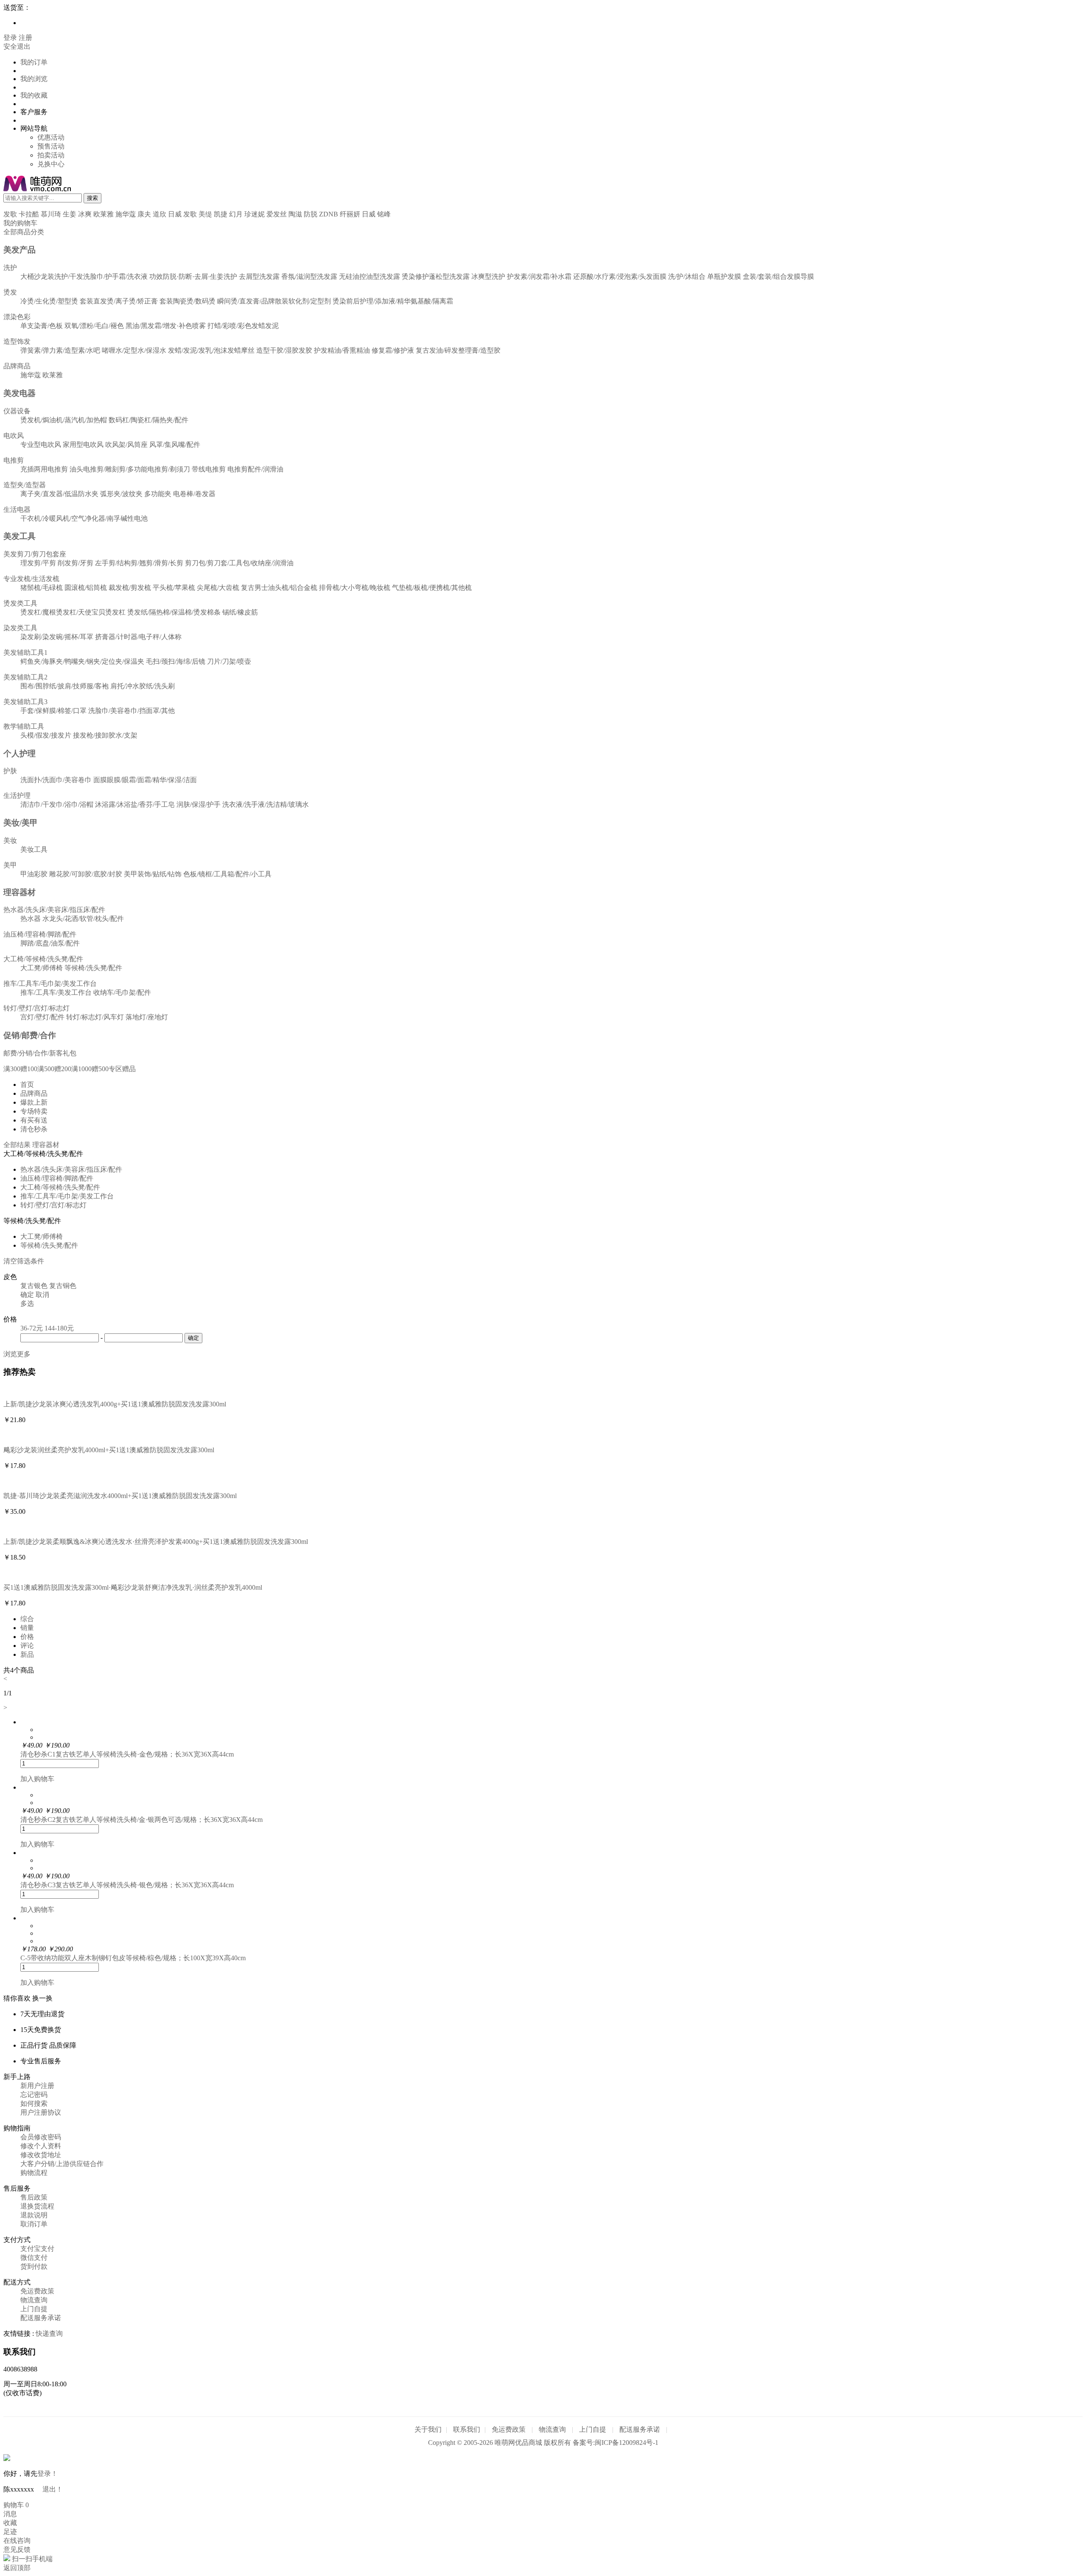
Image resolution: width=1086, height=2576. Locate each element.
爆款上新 (34, 1102)
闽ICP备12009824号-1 (627, 2443)
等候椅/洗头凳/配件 (93, 968)
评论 (27, 1646)
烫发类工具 (20, 603)
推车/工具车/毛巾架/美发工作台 (50, 984)
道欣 (160, 214)
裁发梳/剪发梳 (130, 588)
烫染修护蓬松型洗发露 (436, 276)
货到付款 (34, 2266)
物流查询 (34, 2300)
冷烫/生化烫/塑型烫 (49, 301)
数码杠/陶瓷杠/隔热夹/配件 (148, 420)
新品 (27, 1654)
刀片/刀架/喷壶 (229, 661)
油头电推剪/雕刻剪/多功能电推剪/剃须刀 (130, 469)
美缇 (205, 214)
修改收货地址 (41, 2155)
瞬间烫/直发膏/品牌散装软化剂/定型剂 (274, 301)
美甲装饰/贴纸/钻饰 (153, 874)
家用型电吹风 (83, 445)
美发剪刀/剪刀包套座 (35, 554)
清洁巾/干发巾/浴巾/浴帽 (57, 804)
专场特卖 (34, 1111)
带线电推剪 (209, 469)
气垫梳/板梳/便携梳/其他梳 (432, 588)
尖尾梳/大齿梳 (218, 588)
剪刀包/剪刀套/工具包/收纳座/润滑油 (239, 563)
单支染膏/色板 (42, 326)
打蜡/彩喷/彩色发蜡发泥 (243, 326)
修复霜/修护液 (393, 350)
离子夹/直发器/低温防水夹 (59, 494)
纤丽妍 (350, 214)
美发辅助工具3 (25, 702)
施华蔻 (126, 214)
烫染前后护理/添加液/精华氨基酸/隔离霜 (393, 301)
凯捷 (221, 214)
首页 (27, 1085)
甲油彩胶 (34, 874)
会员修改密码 (41, 2137)
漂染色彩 (17, 317)
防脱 (311, 214)
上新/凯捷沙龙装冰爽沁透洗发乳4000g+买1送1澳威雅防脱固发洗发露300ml (115, 1404)
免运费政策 (37, 2291)
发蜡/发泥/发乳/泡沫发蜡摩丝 (211, 350)
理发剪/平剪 (38, 563)
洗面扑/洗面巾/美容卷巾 (56, 780)
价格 (27, 1637)
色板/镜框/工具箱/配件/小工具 (227, 874)
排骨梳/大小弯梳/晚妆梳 (355, 588)
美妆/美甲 (21, 823)
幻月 (236, 214)
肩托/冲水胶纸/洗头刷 (143, 686)
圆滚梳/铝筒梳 (86, 588)
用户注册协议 (41, 2112)
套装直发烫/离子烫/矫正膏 (119, 301)
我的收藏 (34, 95)
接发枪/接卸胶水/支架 (105, 735)
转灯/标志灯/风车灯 (95, 1017)
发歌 (10, 214)
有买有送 (34, 1120)
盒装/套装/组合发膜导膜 (778, 276)
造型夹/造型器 (25, 485)
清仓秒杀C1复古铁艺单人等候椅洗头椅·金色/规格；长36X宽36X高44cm (127, 1754)
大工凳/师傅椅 (42, 968)
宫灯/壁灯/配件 (42, 1017)
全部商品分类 (24, 232)
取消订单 (34, 2224)
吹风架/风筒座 (126, 445)
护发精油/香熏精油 (342, 350)
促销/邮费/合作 (30, 1035)
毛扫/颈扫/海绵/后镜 (176, 661)
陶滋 (295, 214)
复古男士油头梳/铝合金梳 (279, 588)
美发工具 (20, 536)
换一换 (42, 1998)
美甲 (10, 865)
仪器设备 (17, 411)
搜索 (92, 198)
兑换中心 (51, 164)
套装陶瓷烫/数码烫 (188, 301)
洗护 (10, 268)
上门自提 (34, 2309)
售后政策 (34, 2197)
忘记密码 (34, 2095)
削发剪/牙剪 (76, 563)
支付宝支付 (37, 2249)
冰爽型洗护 (488, 276)
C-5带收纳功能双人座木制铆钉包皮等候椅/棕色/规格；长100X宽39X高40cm (133, 1958)
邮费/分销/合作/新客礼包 (40, 1053)
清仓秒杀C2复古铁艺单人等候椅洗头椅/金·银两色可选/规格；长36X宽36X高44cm (141, 1820)
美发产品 (20, 250)
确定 (27, 1295)
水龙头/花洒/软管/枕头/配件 (83, 919)
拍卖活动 (51, 155)
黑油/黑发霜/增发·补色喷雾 (166, 326)
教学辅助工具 (24, 726)
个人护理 (20, 753)
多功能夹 (158, 494)
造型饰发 (17, 341)
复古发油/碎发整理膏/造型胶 (458, 350)
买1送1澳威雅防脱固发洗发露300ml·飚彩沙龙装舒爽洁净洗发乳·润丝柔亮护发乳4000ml (133, 1587)
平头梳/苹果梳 (174, 588)
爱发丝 (277, 214)
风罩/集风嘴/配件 (175, 445)
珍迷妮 (255, 214)
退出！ (53, 2489)
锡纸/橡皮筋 (240, 612)
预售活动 (51, 146)
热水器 (31, 919)
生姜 (70, 214)
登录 (10, 38)
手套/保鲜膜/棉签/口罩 (53, 711)
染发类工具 (20, 628)
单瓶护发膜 (724, 276)
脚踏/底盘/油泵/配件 (50, 943)
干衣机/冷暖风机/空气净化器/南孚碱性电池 (84, 518)
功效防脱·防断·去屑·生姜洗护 (193, 276)
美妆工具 (34, 849)
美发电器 (20, 393)
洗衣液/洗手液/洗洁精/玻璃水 (266, 804)
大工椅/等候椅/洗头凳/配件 (43, 959)
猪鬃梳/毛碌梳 (42, 588)
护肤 (10, 771)
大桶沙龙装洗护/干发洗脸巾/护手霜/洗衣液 (84, 276)
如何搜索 (34, 2103)
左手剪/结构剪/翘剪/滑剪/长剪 (139, 563)
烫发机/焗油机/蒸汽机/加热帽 (64, 420)
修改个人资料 (41, 2146)
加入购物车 (37, 1779)
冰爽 (85, 214)
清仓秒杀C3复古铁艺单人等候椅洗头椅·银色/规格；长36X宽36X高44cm (127, 1885)
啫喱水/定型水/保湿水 (134, 350)
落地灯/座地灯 (147, 1017)
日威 (175, 214)
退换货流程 (37, 2206)
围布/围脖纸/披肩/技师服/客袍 (64, 686)
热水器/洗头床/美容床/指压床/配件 (54, 910)
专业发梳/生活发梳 (31, 579)
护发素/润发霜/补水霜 (539, 276)
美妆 (10, 840)
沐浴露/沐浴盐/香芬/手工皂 (135, 804)
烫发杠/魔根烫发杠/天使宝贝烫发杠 (73, 612)
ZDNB (329, 214)
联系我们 (467, 2429)
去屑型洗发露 (259, 276)
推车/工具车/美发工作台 (56, 992)
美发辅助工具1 (25, 652)
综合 (27, 1619)
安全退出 (17, 46)
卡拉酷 (29, 214)
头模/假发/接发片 (46, 735)
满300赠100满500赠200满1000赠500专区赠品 (70, 1069)
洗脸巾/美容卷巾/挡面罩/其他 (132, 711)
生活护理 (17, 796)
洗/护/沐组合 (687, 276)
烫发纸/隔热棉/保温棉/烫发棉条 (174, 612)
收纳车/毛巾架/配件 (122, 992)
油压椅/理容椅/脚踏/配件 (40, 934)
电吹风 (14, 436)
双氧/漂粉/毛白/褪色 (94, 326)
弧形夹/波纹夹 (121, 494)
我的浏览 (34, 79)
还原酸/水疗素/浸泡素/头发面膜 (620, 276)
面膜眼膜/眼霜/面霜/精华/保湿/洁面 (145, 780)
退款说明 (34, 2215)
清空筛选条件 (24, 1261)
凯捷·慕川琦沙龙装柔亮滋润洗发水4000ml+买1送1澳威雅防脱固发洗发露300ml (120, 1496)
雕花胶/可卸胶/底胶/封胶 (86, 874)
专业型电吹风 (41, 445)
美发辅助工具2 (25, 677)
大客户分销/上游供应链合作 (62, 2164)
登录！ (48, 2474)
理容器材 (20, 892)
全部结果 (17, 1145)
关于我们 (428, 2429)
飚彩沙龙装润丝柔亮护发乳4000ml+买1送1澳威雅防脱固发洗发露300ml (109, 1450)
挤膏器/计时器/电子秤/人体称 (138, 637)
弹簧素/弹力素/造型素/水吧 (60, 350)
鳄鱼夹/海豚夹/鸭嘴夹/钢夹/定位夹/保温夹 (82, 661)
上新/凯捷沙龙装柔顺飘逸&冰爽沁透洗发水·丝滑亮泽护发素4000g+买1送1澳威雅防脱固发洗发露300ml (156, 1542)
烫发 (10, 292)
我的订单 (34, 62)
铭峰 (384, 214)
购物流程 (34, 2173)
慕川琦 (51, 214)
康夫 (144, 214)
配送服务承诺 (41, 2318)
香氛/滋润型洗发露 (309, 276)
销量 (27, 1628)
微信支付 (34, 2258)
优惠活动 (51, 137)
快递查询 (49, 2333)
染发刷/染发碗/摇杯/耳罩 (57, 637)
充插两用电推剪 (44, 469)
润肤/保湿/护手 (199, 804)
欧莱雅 (104, 214)
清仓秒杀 (34, 1129)
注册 (25, 38)
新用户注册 (37, 2086)
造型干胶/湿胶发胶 (284, 350)
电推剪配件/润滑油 (255, 469)
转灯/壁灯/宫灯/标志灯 (36, 1008)
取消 (42, 1295)
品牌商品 (17, 366)
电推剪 (14, 460)
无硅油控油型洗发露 (369, 276)
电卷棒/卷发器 (194, 494)
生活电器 (17, 509)
